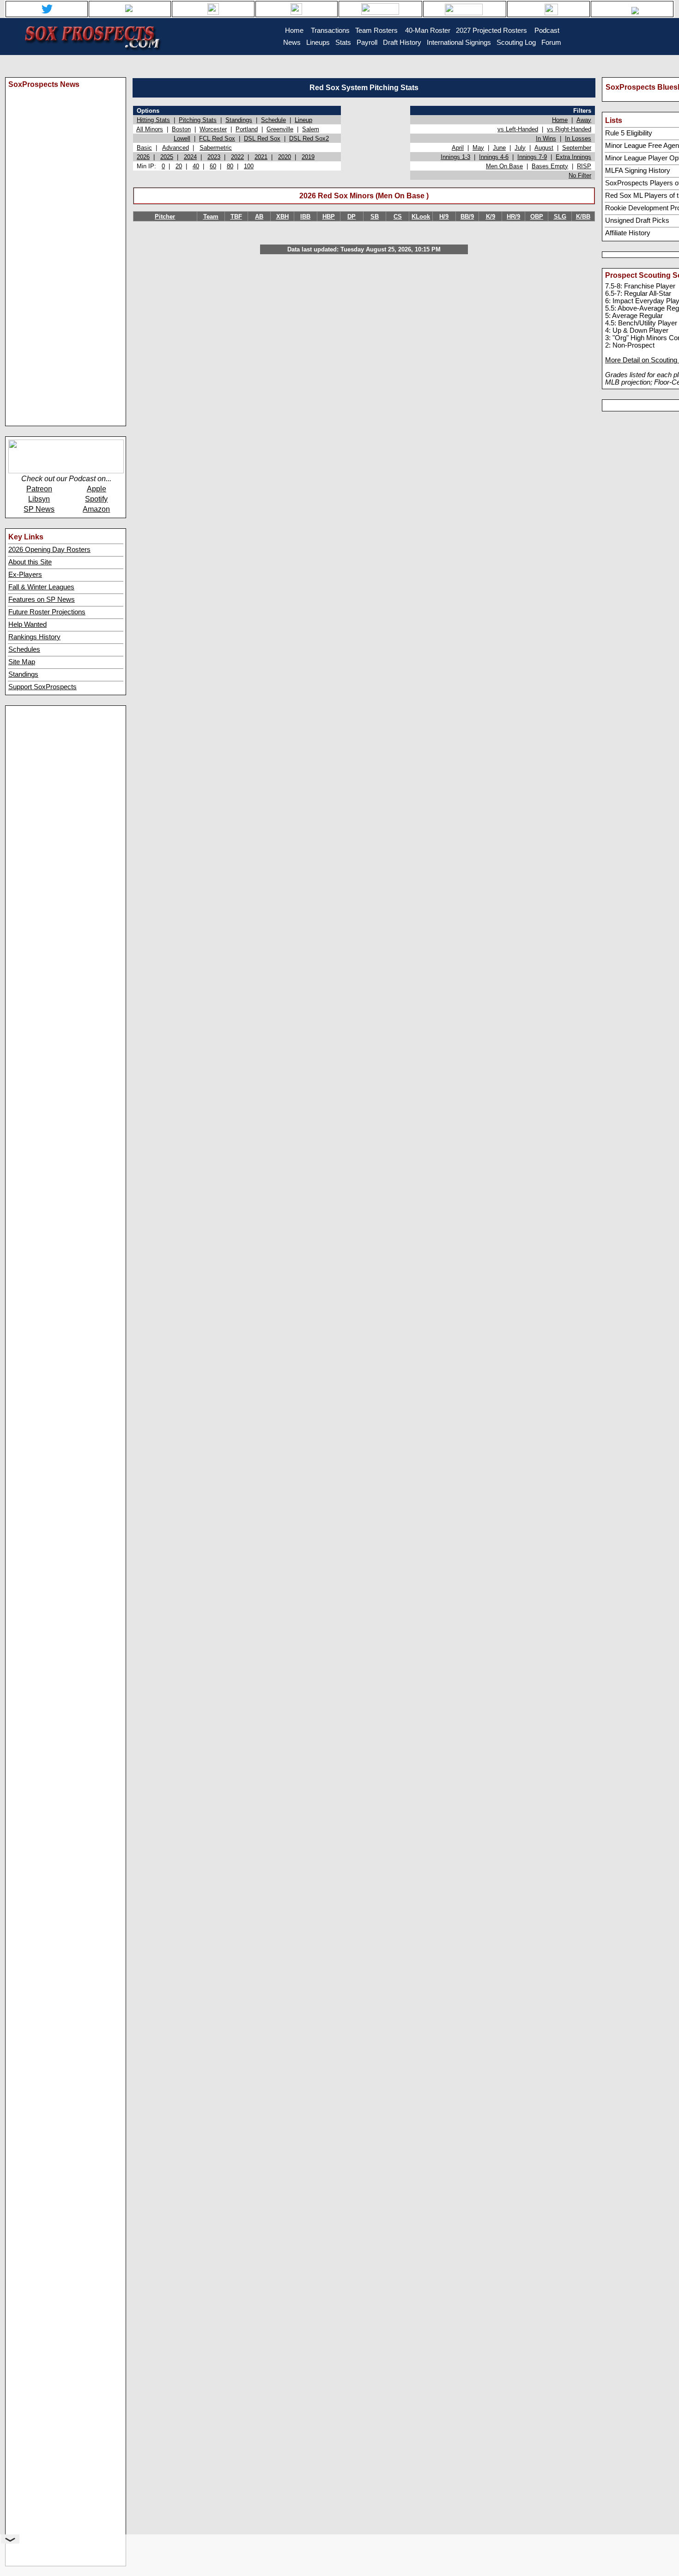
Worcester (213, 129)
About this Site (30, 562)
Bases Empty (550, 166)
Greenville (280, 129)
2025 (167, 157)
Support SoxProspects (42, 687)
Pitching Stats (198, 120)
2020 (285, 157)
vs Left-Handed (518, 129)
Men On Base (504, 166)
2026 (143, 157)
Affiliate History (628, 233)
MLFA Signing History (638, 171)
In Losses (578, 138)
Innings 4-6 (494, 157)
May (478, 148)
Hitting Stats (153, 120)
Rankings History (34, 637)
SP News (39, 509)
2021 (261, 157)
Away (584, 120)
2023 (214, 157)
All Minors (150, 129)
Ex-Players (25, 575)
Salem (311, 129)
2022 (237, 157)
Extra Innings (573, 157)
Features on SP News (42, 600)
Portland (247, 129)
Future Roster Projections (47, 612)
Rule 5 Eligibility (629, 133)
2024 (190, 157)
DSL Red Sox (262, 138)
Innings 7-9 (532, 157)
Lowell (182, 138)
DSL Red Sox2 (309, 138)
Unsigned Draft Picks (637, 220)
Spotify (96, 499)
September (577, 148)
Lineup (303, 120)
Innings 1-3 (455, 157)
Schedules (24, 649)
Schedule (273, 120)
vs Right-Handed (569, 129)
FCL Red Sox (217, 138)
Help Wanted (27, 624)
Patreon (39, 489)
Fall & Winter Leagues (41, 587)
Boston (181, 129)
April (458, 148)
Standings (23, 674)
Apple (97, 489)
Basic (144, 148)
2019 (308, 157)
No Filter (580, 175)
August (544, 148)
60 (213, 166)
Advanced (176, 148)
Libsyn (39, 499)
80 (230, 166)
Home (560, 120)
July (520, 148)
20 (179, 166)
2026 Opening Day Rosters (49, 550)
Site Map (22, 662)
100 (249, 166)
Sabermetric (216, 148)
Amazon (96, 509)
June (499, 148)
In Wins (546, 138)
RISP (584, 166)
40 (196, 166)
